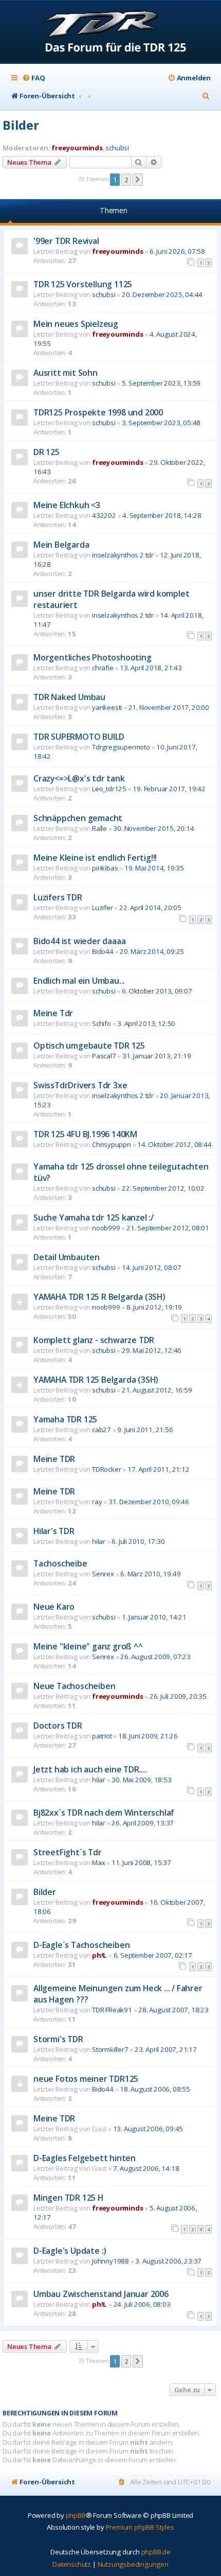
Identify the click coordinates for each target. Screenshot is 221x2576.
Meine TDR (54, 1459)
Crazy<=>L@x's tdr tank (79, 778)
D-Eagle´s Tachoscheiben (81, 1945)
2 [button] (126, 180)
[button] (138, 180)
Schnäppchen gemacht (78, 818)
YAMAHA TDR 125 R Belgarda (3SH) (99, 1297)
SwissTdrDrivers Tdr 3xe (80, 1085)
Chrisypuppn (112, 1144)
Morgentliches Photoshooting (93, 657)
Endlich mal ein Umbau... (79, 981)
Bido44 (103, 951)
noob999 (106, 1228)
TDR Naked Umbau (69, 697)
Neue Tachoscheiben (74, 1686)
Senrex (103, 1574)
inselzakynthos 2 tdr (123, 555)
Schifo (102, 1023)
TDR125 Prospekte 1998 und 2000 (98, 412)
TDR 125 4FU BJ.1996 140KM (85, 1134)
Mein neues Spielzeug (76, 324)
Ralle (99, 828)
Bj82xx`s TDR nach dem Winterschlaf (104, 1813)
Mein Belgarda (61, 545)
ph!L (99, 1955)
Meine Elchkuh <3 (67, 505)
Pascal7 (104, 1056)
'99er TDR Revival (66, 241)
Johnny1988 (110, 2261)
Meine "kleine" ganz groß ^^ (88, 1646)
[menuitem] (33, 78)
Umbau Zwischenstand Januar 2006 (101, 2294)
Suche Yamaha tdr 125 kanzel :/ (94, 1217)
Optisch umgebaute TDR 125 (89, 1046)
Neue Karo (54, 1607)
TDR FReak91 (112, 2010)
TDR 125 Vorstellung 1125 (83, 284)
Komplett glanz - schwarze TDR (94, 1340)
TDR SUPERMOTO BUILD (79, 737)
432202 (104, 515)
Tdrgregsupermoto (121, 747)
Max (98, 1863)
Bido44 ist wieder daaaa (79, 941)
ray (97, 1502)
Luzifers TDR (58, 897)
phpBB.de (156, 2552)
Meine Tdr (53, 1013)
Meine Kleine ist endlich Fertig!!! (95, 858)
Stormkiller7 (110, 2049)
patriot (102, 1736)
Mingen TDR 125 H (68, 2198)
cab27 (102, 1430)
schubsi (117, 148)
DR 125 (47, 452)
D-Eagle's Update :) (70, 2251)
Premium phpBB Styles (140, 2527)
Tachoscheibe (60, 1563)
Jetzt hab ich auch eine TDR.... (90, 1769)
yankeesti (107, 707)
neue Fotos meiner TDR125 (86, 2079)
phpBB (76, 2515)
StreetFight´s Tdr (68, 1852)
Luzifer (103, 908)
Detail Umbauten (67, 1257)
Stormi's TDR (58, 2039)
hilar (99, 1541)
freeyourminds (77, 148)
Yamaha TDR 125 (65, 1419)
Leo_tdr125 (109, 789)
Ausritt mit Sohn (66, 373)
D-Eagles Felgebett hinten (85, 2158)
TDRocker (106, 1469)
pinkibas (105, 868)
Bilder (21, 125)
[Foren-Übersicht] (111, 32)
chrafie (103, 668)
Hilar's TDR (54, 1531)
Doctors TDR (58, 1726)
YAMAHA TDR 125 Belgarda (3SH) (96, 1380)
